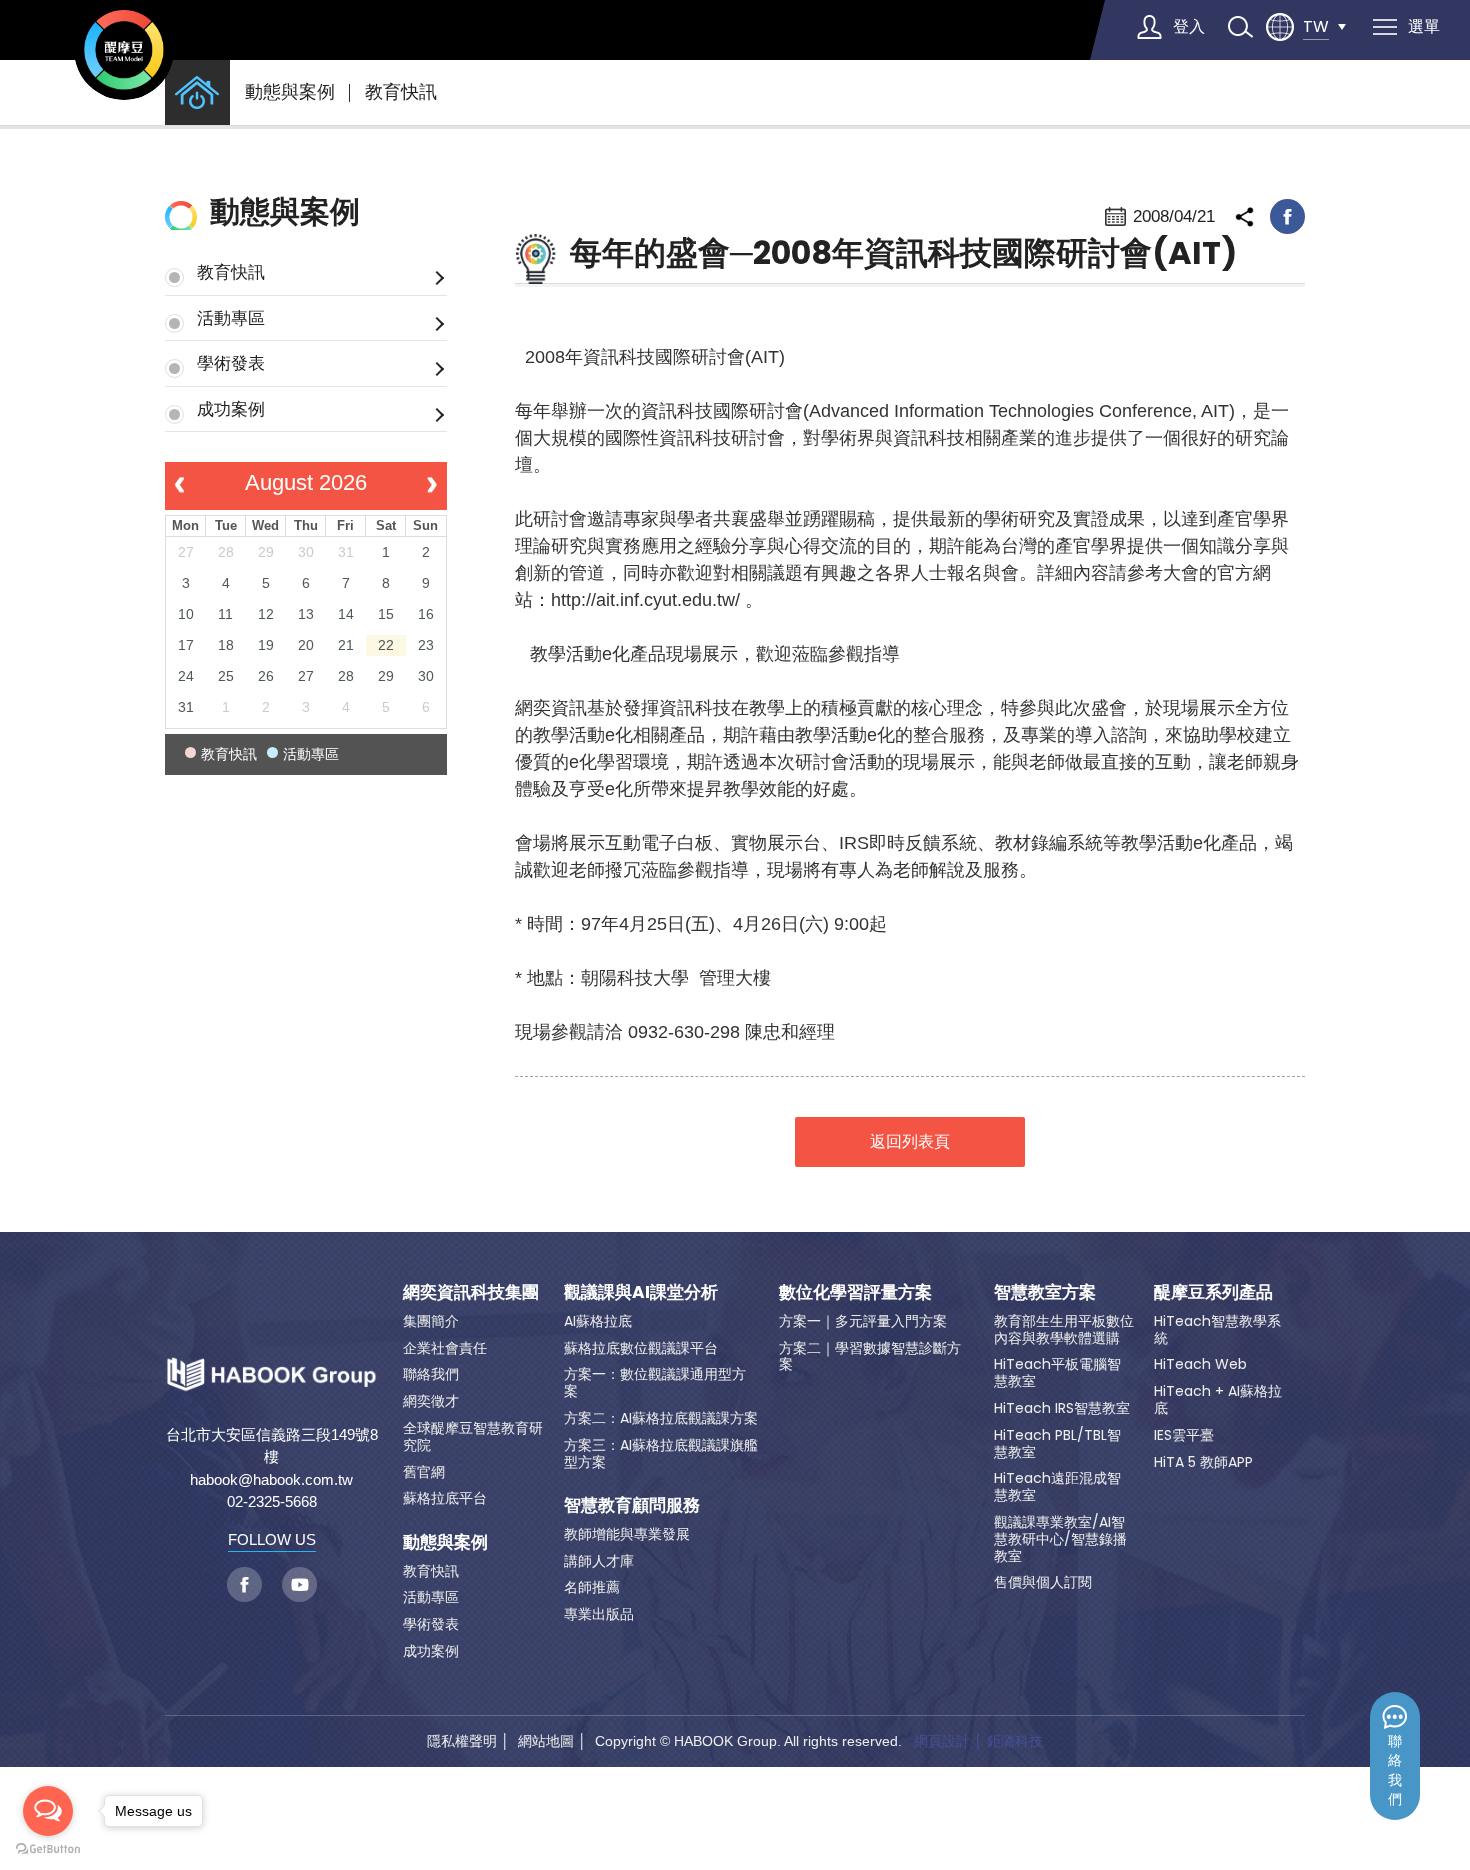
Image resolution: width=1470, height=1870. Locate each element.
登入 (1189, 26)
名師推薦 (592, 1587)
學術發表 (231, 363)
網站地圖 (546, 1741)
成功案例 (231, 409)
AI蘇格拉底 (598, 1321)
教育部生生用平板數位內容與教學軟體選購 (1064, 1329)
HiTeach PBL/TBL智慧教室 (1057, 1443)
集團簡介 (431, 1321)
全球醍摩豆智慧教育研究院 (473, 1436)
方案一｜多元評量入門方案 (863, 1321)
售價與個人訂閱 (1043, 1582)
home (197, 92)
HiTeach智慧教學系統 (1217, 1329)
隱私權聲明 (462, 1741)
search (1240, 27)
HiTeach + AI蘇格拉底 (1218, 1399)
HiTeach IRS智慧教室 (1062, 1408)
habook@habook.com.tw (271, 1479)
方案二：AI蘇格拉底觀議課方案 (661, 1418)
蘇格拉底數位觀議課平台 (641, 1348)
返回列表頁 (910, 1141)
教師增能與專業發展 (627, 1534)
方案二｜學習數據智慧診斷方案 (870, 1356)
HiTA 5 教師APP (1203, 1462)
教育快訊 (401, 92)
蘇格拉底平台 (445, 1498)
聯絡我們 (1395, 1770)
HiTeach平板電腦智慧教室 (1057, 1372)
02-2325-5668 (272, 1501)
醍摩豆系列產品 (1213, 1292)
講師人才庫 (599, 1561)
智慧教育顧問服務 (632, 1505)
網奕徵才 (431, 1401)
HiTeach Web (1200, 1364)
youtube (299, 1584)
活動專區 (231, 318)
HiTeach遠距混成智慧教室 (1057, 1486)
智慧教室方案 (1045, 1292)
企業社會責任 (445, 1348)
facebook (1287, 216)
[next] (431, 486)
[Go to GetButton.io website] (48, 1849)
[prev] (179, 486)
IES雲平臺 (1184, 1435)
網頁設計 (942, 1741)
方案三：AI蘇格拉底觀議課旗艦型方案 (661, 1453)
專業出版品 (599, 1614)
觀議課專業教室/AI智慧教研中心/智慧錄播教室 (1060, 1539)
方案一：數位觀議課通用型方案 (655, 1382)
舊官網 (424, 1472)
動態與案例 (290, 92)
